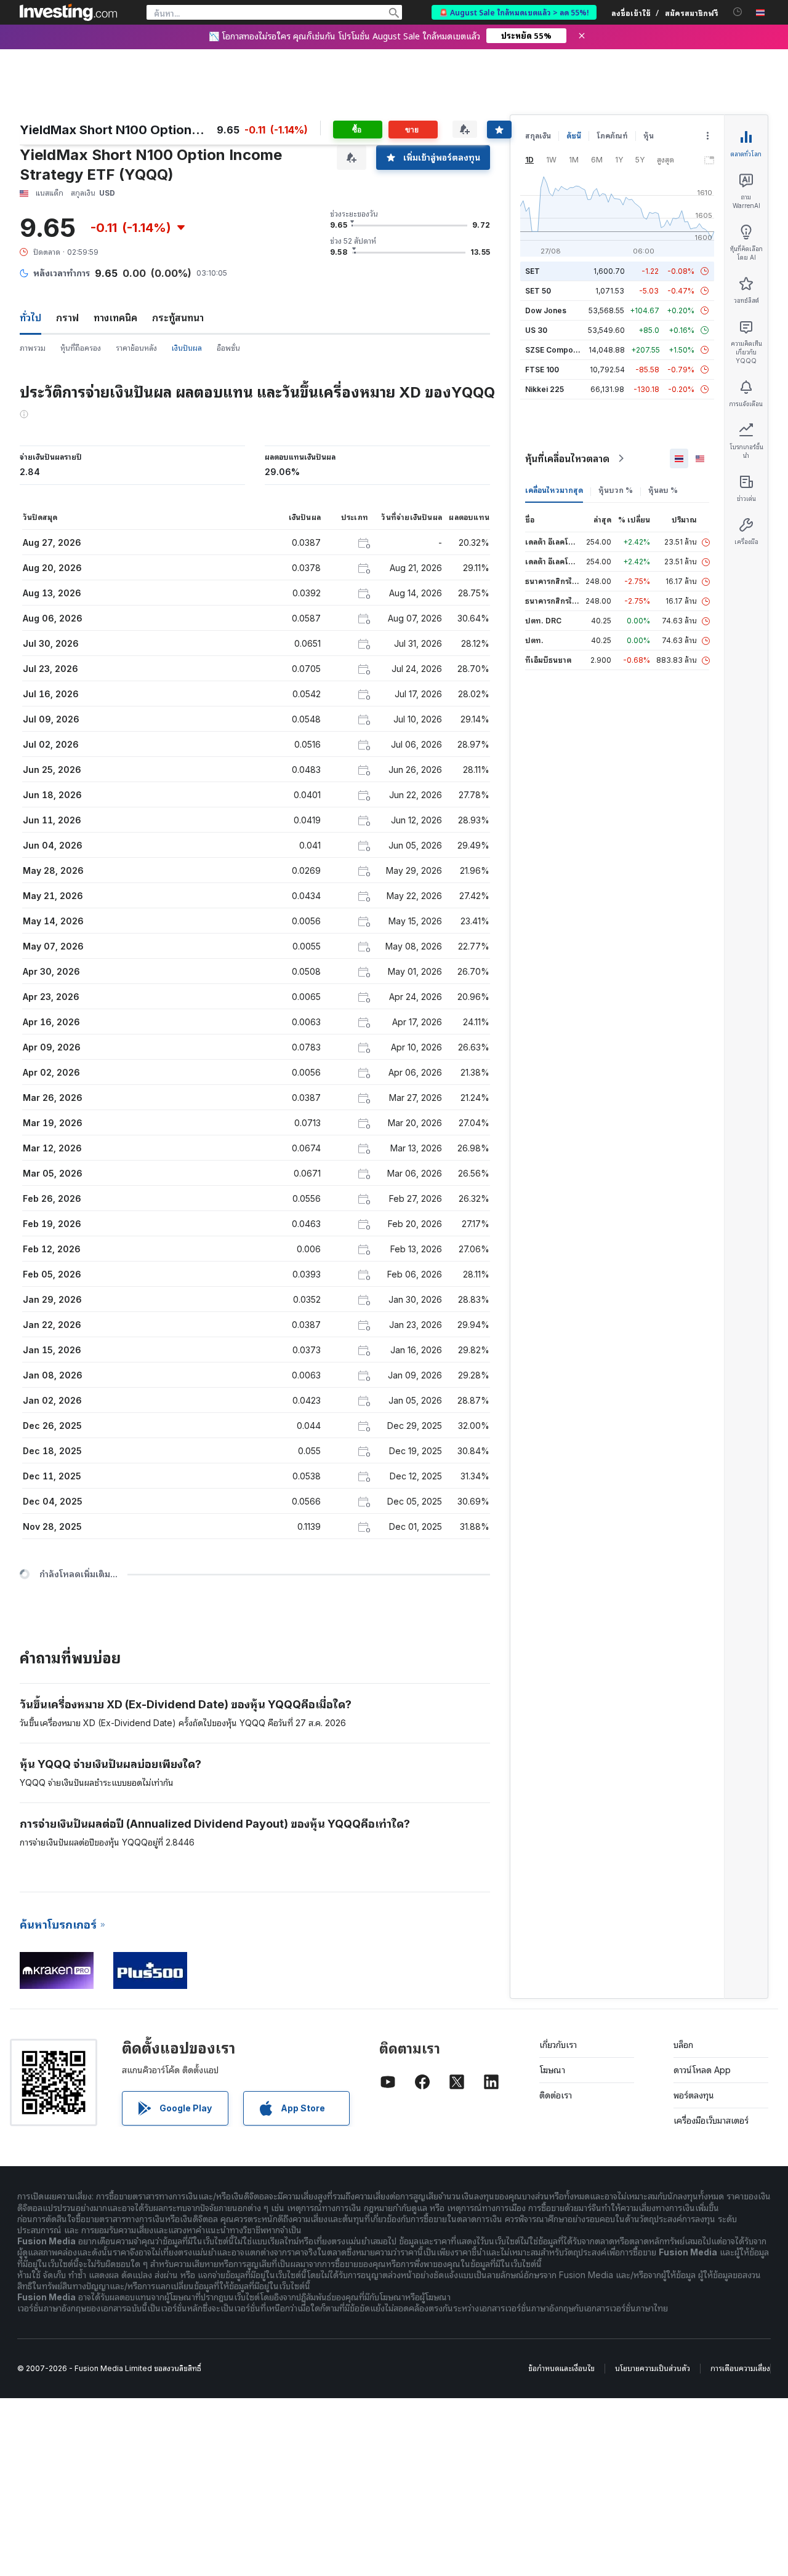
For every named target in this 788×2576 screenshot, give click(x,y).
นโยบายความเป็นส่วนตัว (653, 2368)
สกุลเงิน (538, 136)
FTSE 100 (542, 370)
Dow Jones (546, 310)
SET (533, 271)
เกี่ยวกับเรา (558, 2045)
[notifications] (738, 12)
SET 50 (538, 291)
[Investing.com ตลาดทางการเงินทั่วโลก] (68, 12)
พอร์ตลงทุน (694, 2095)
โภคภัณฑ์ (612, 136)
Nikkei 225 (545, 389)
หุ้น (649, 136)
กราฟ (67, 318)
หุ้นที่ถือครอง (81, 348)
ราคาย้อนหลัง (136, 348)
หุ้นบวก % (616, 490)
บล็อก (683, 2045)
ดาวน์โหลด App (702, 2070)
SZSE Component (557, 350)
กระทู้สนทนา (178, 318)
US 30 (536, 330)
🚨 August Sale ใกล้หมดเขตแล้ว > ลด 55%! (514, 12)
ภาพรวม (33, 348)
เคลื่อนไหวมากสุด (554, 490)
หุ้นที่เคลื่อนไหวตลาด (567, 458)
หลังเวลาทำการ (62, 273)
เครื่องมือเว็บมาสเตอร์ (711, 2120)
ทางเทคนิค (115, 318)
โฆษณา (552, 2070)
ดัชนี (574, 136)
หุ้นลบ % (663, 490)
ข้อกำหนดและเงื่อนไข (561, 2368)
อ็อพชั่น (228, 348)
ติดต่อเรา (556, 2095)
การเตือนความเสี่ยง (740, 2368)
